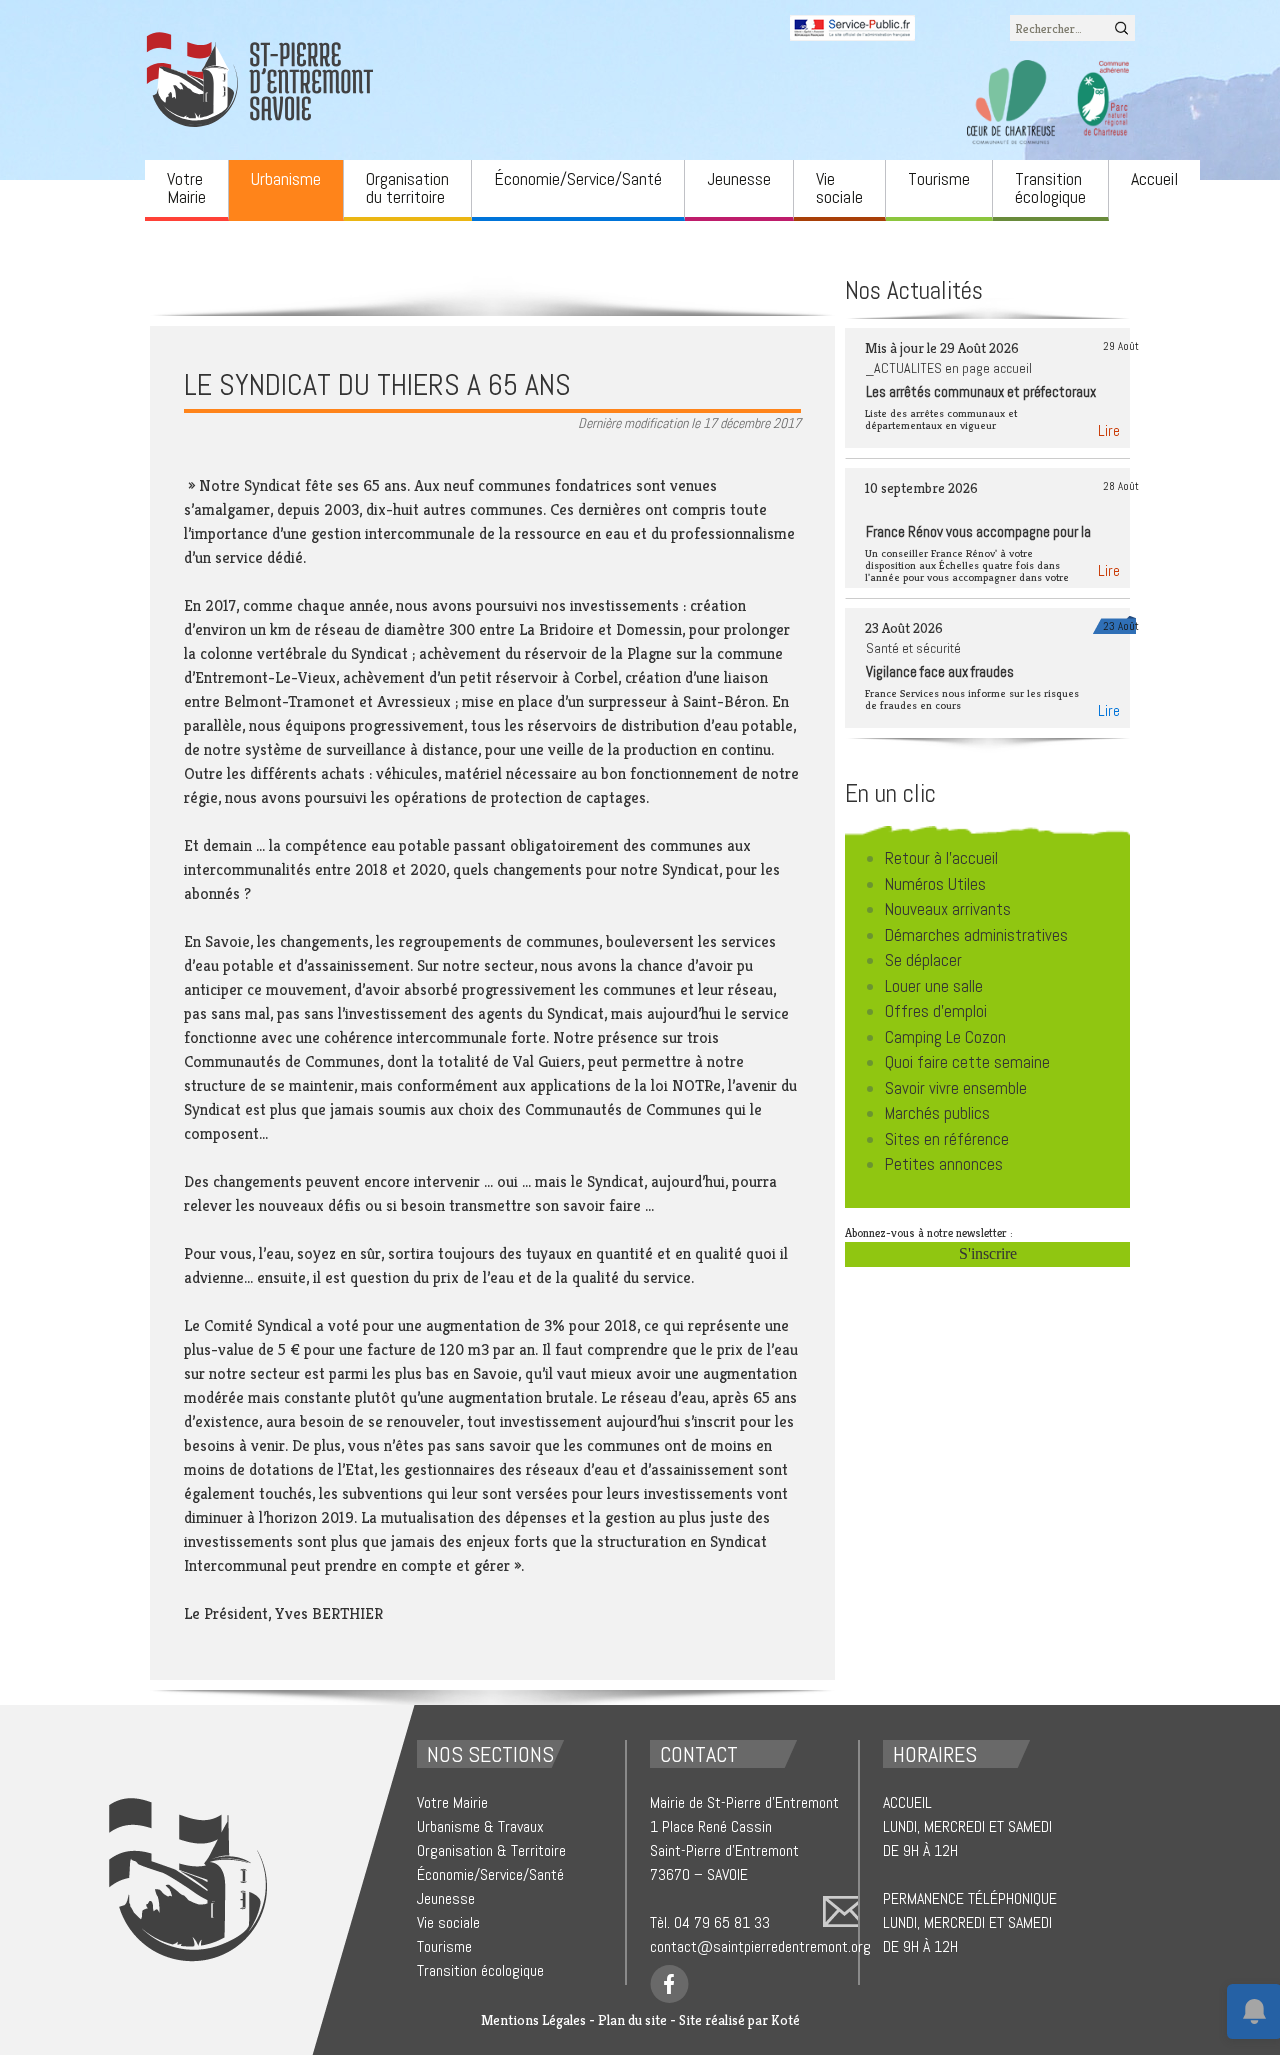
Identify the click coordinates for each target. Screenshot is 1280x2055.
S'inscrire (988, 1253)
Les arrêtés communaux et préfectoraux (981, 391)
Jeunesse (739, 178)
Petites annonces (944, 1164)
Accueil (1154, 178)
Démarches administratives (976, 935)
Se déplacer (923, 960)
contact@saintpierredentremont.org (760, 1946)
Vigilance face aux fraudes (940, 671)
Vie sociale (839, 187)
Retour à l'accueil (941, 858)
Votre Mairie (186, 187)
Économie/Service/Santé (578, 178)
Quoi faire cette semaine (967, 1062)
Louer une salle (934, 986)
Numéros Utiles (935, 884)
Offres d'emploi (936, 1011)
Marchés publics (937, 1113)
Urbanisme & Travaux (480, 1826)
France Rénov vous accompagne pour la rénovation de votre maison (978, 541)
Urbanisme (286, 178)
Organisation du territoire (407, 187)
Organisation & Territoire (491, 1850)
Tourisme (939, 178)
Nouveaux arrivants (948, 909)
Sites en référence (947, 1139)
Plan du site (632, 2020)
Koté (785, 2020)
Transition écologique (1050, 187)
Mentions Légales (533, 2020)
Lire (1109, 430)
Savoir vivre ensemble (956, 1088)
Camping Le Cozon (945, 1037)
